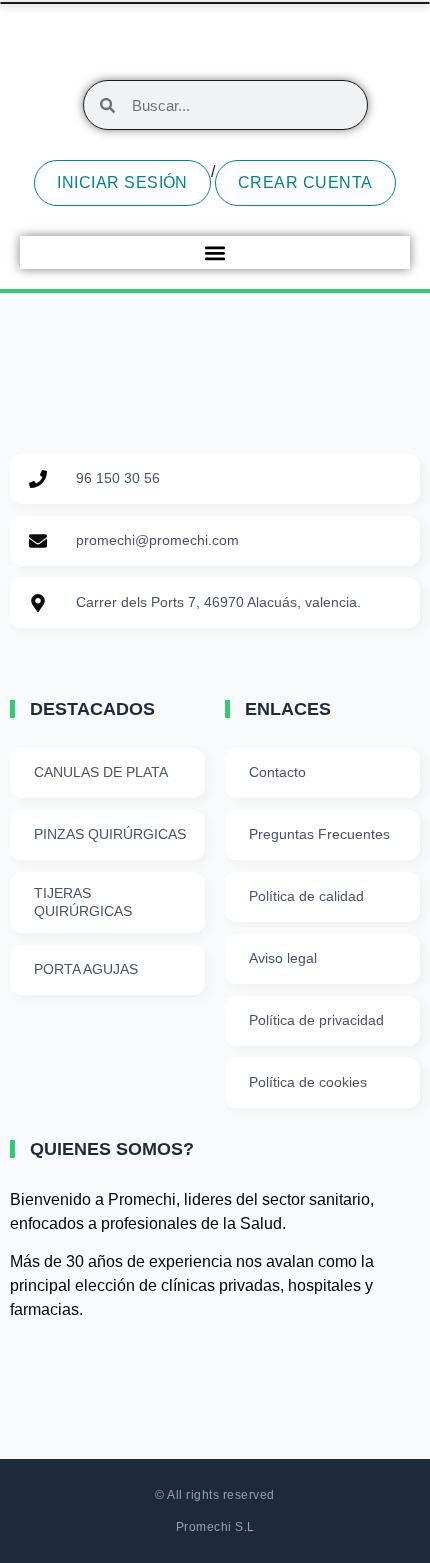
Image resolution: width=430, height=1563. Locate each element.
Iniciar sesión (122, 182)
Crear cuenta (305, 182)
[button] (215, 252)
